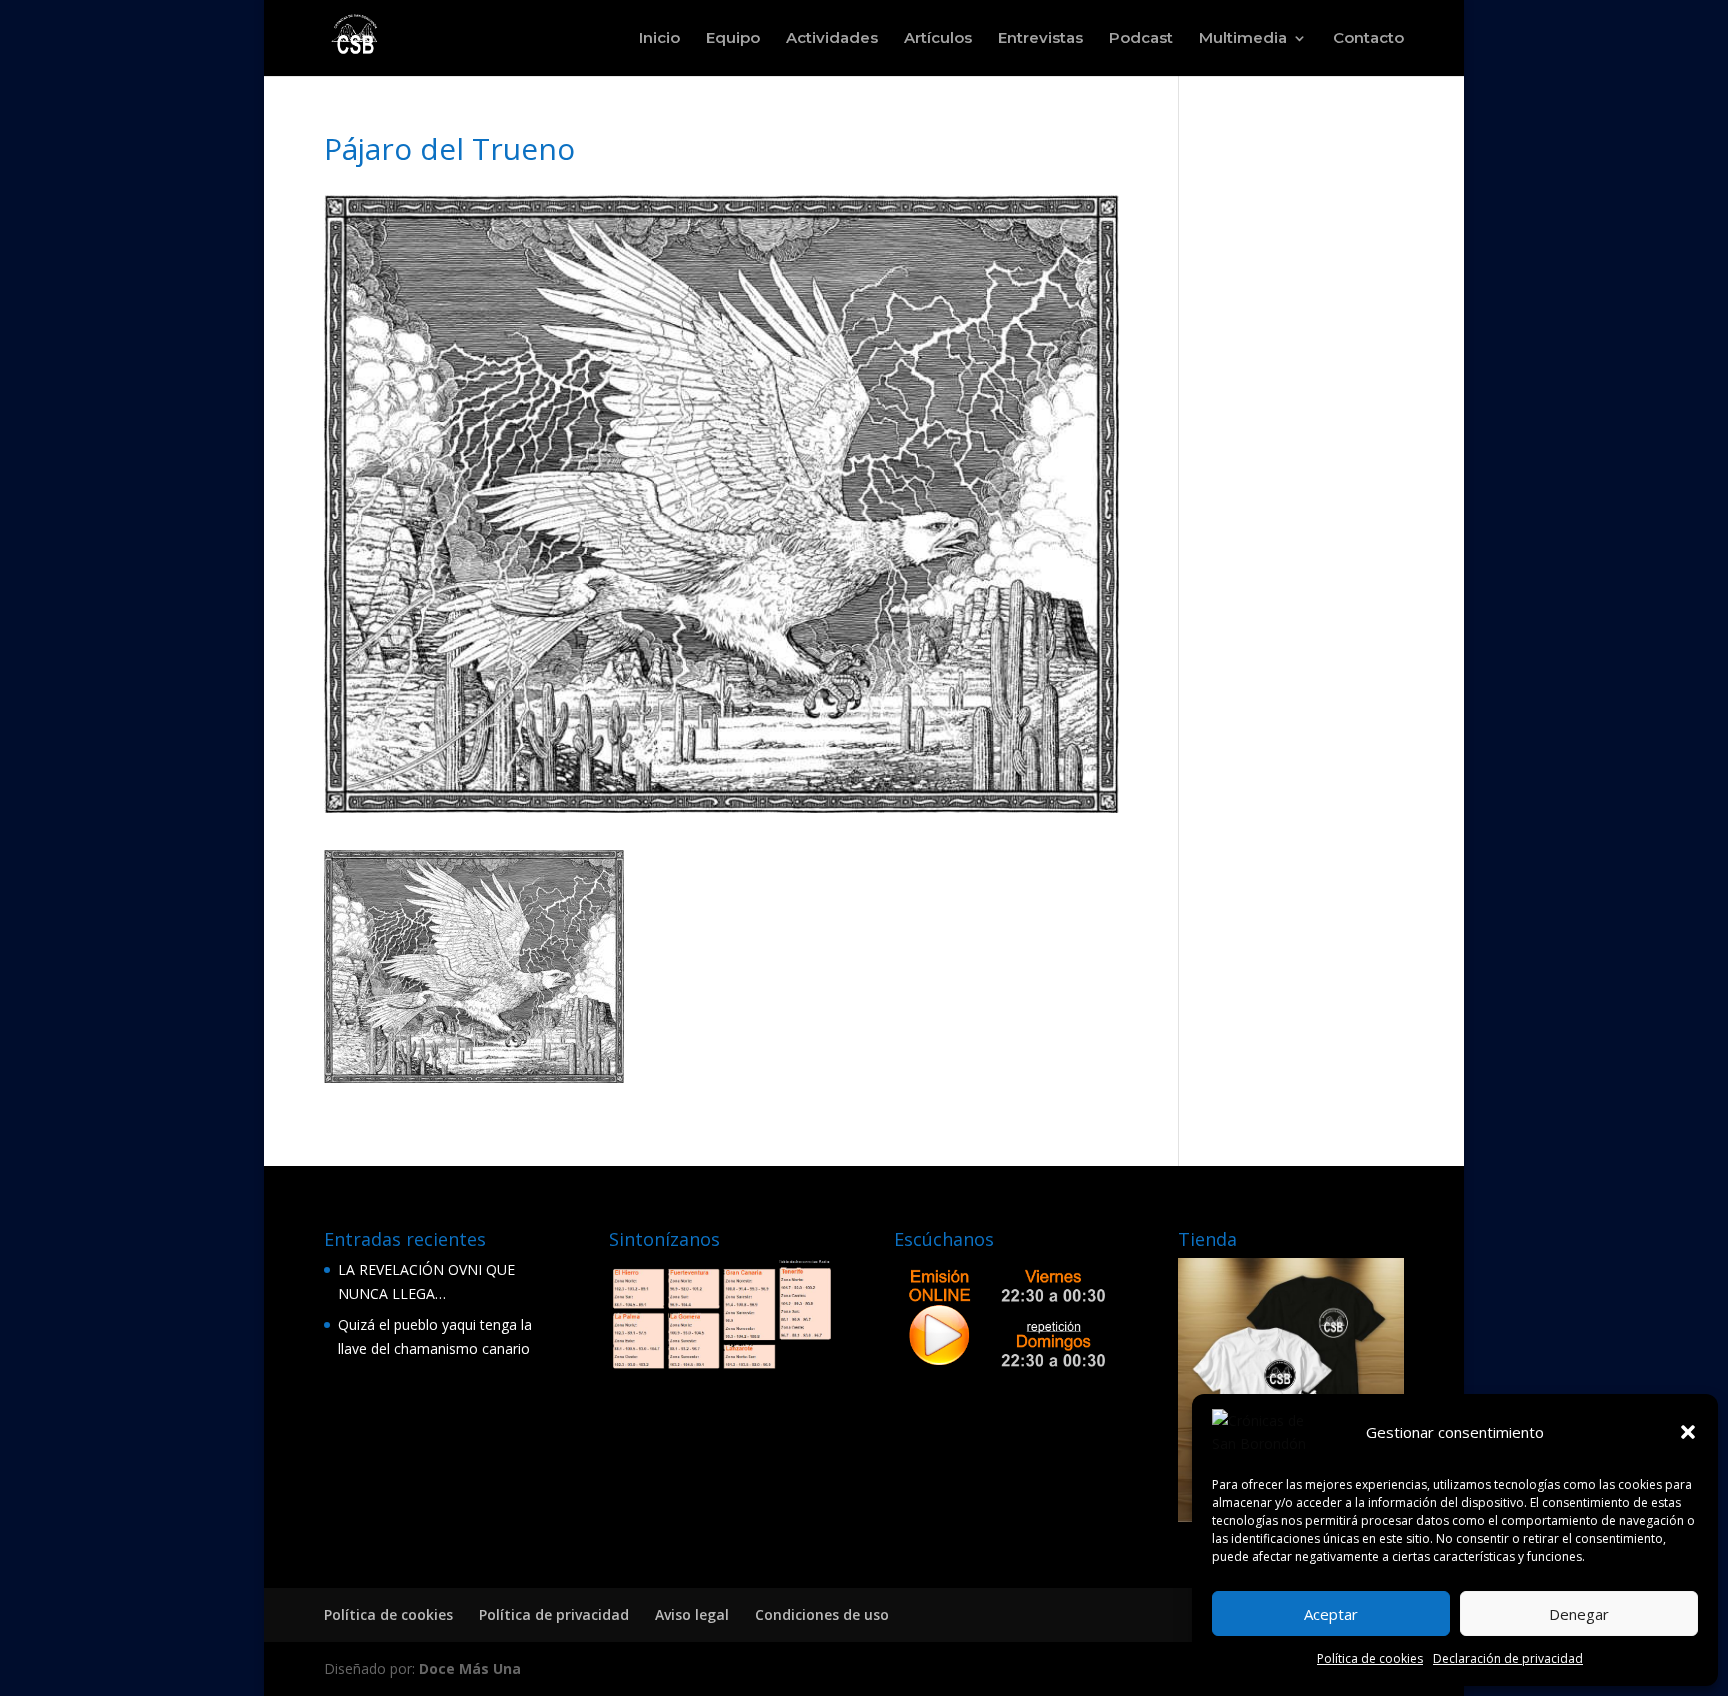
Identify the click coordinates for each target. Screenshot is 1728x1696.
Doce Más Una (470, 1668)
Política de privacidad (554, 1614)
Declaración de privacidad (1508, 1658)
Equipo (733, 39)
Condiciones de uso (822, 1614)
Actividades (832, 39)
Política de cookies (1370, 1658)
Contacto (1368, 39)
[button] (1688, 1432)
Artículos (938, 39)
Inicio (659, 39)
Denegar (1579, 1614)
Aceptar (1331, 1614)
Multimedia (1243, 39)
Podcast (1141, 39)
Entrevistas (1040, 39)
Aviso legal (692, 1614)
